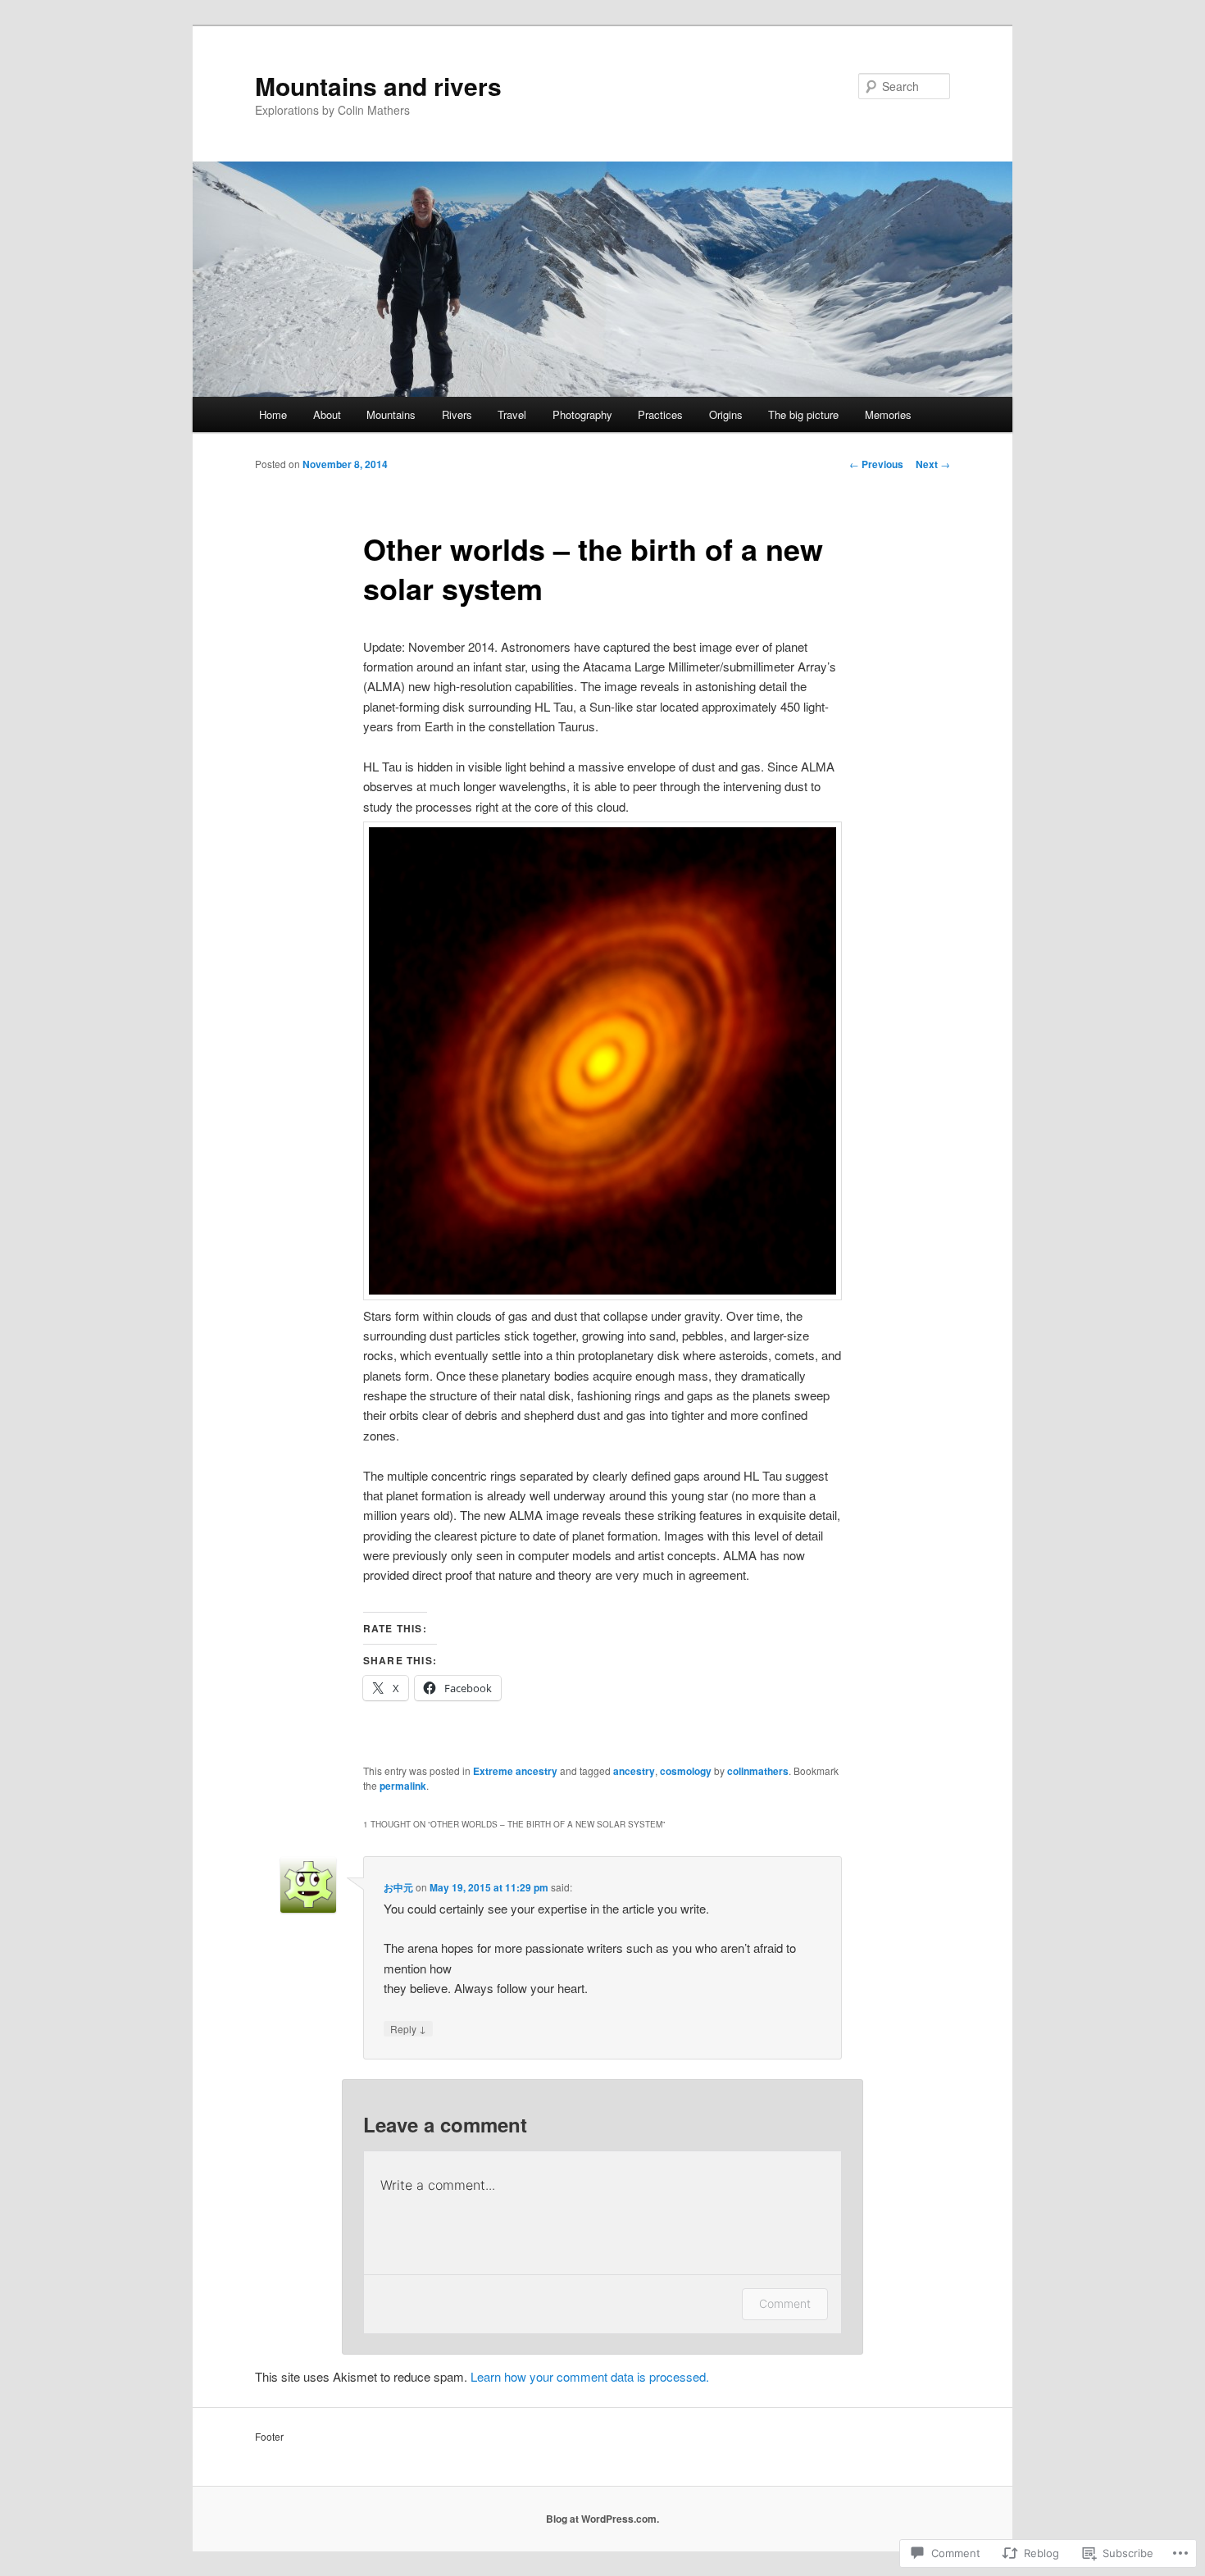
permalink (403, 1786)
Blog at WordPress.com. (602, 2519)
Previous (876, 464)
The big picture (803, 414)
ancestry (634, 1771)
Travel (512, 414)
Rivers (457, 414)
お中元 (398, 1887)
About (327, 414)
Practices (660, 414)
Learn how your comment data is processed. (590, 2376)
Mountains (391, 414)
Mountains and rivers (378, 86)
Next (933, 464)
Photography (582, 414)
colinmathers (758, 1771)
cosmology (686, 1771)
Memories (888, 414)
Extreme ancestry (515, 1771)
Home (273, 414)
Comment (785, 2303)
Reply (408, 2028)
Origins (726, 414)
